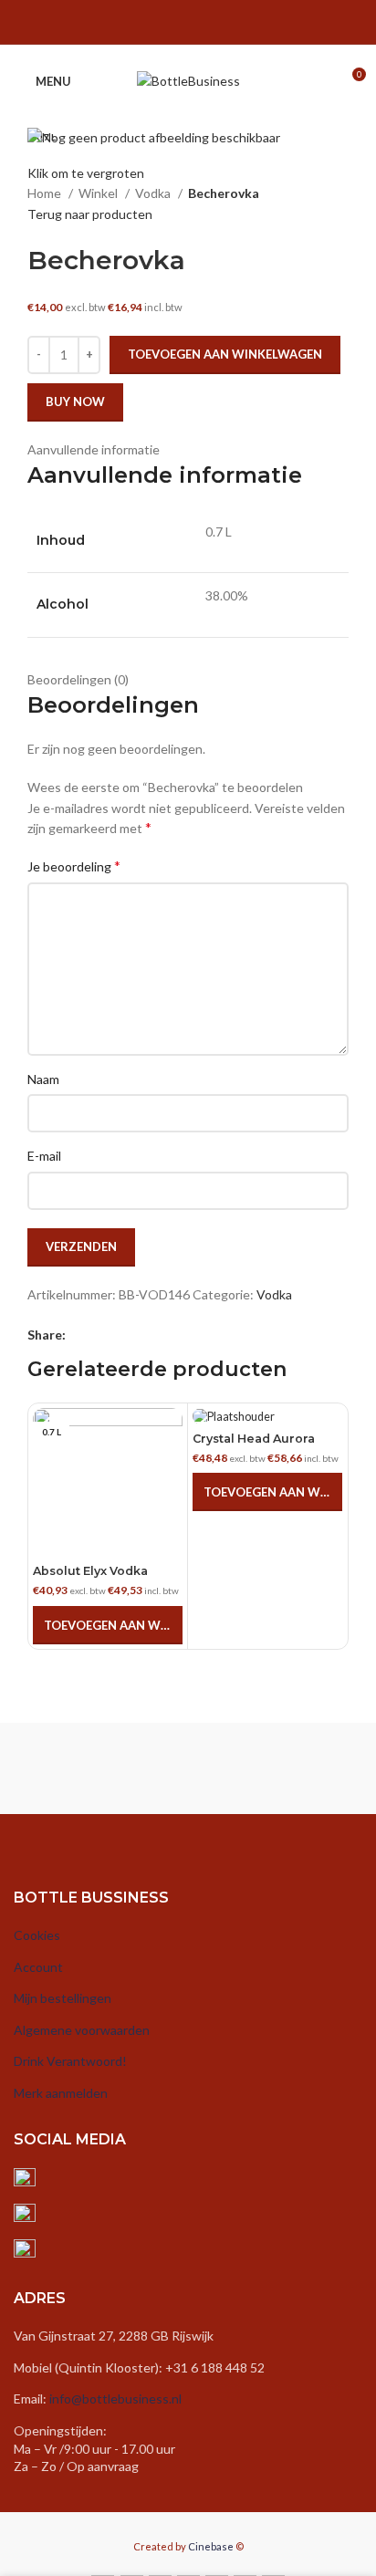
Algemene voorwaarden (82, 2030)
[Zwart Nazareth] (275, 1768)
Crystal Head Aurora (254, 1439)
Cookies (37, 1935)
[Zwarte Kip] (101, 1768)
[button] (108, 1625)
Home (46, 193)
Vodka (154, 193)
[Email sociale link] (176, 26)
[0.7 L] (267, 1417)
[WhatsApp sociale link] (247, 26)
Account (38, 1967)
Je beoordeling (74, 866)
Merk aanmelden (61, 2093)
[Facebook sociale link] (129, 26)
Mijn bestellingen (63, 1998)
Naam (43, 1079)
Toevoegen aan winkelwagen (225, 354)
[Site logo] (188, 80)
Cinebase (211, 2546)
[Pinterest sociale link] (200, 26)
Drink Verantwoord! (70, 2061)
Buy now (75, 402)
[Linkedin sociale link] (224, 26)
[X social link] (152, 26)
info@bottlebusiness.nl (115, 2399)
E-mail (44, 1156)
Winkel (99, 193)
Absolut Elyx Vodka (90, 1571)
